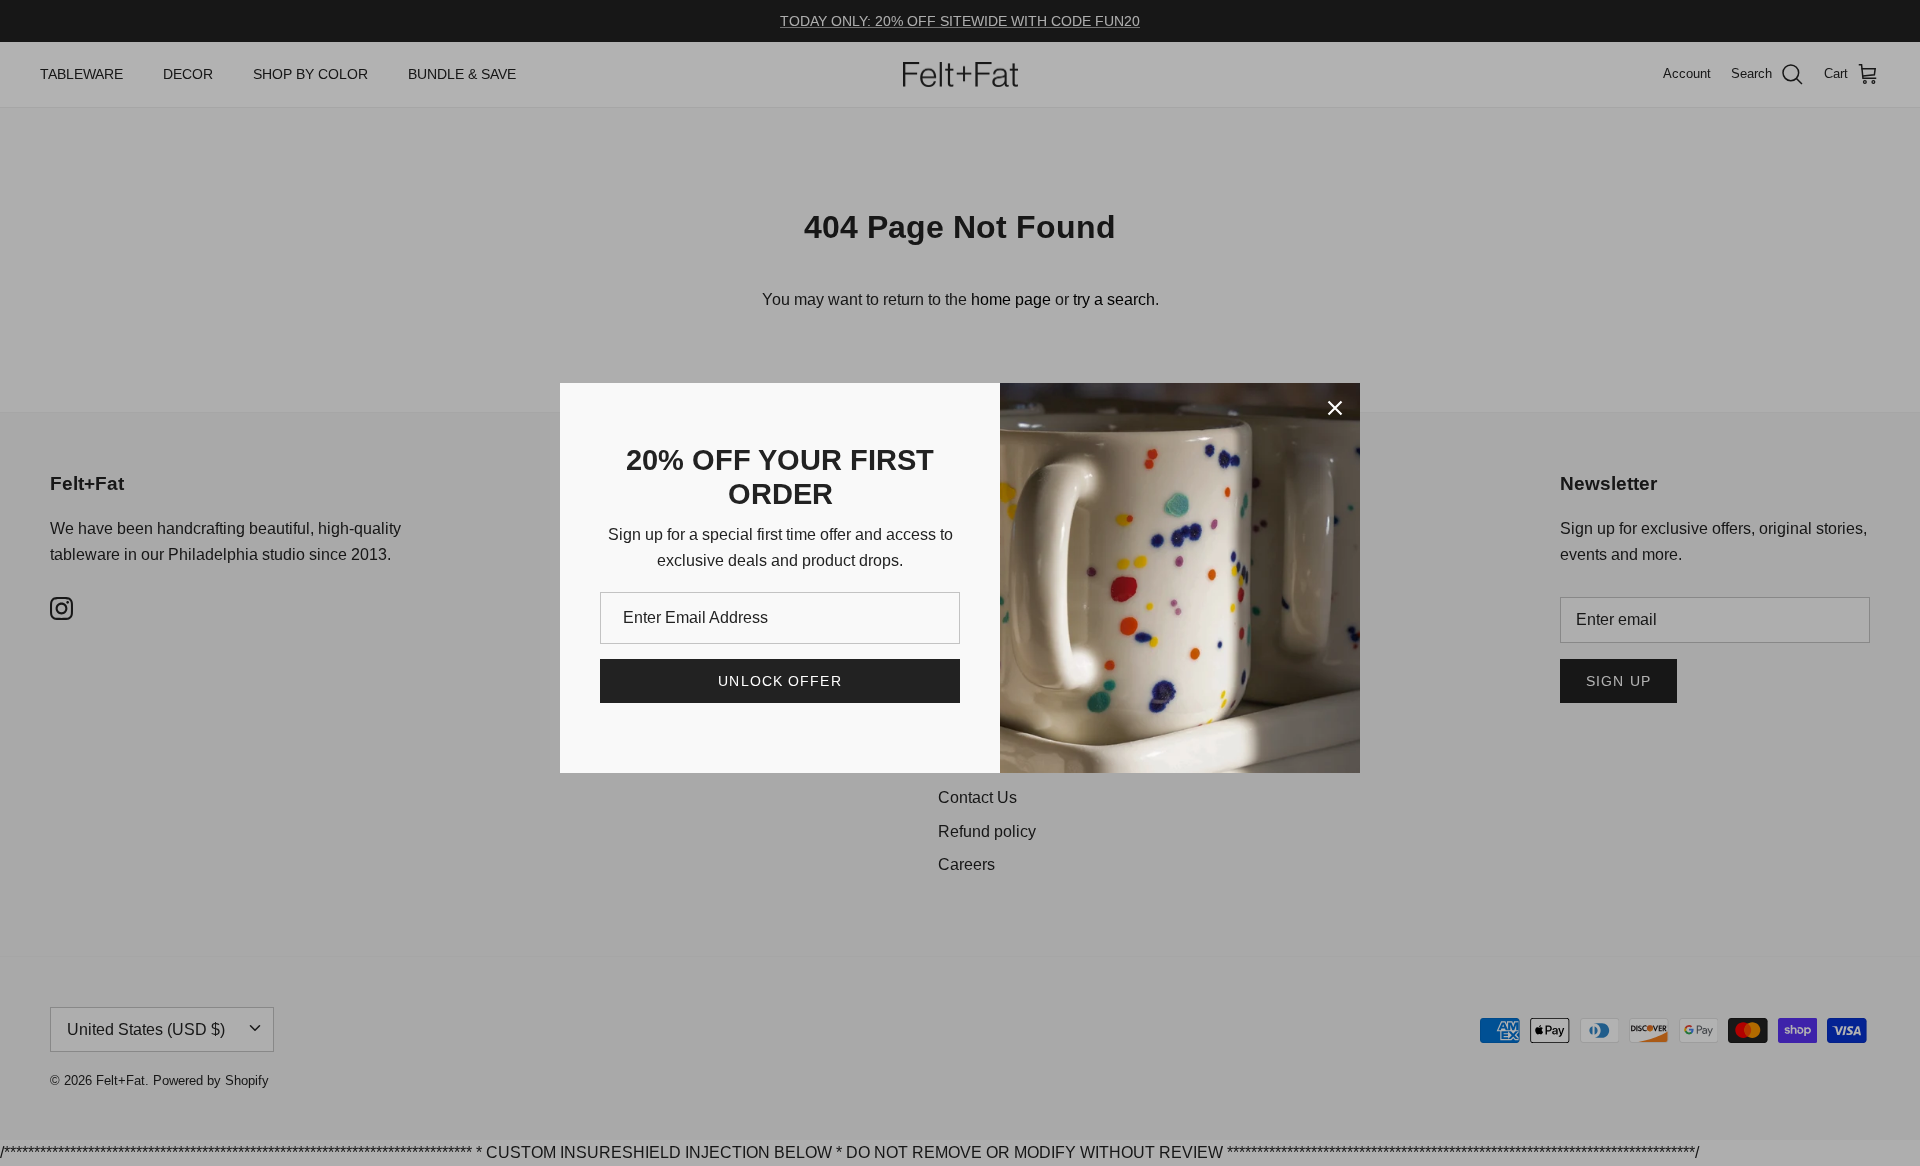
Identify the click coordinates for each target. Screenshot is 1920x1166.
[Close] (1335, 408)
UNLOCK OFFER (779, 681)
